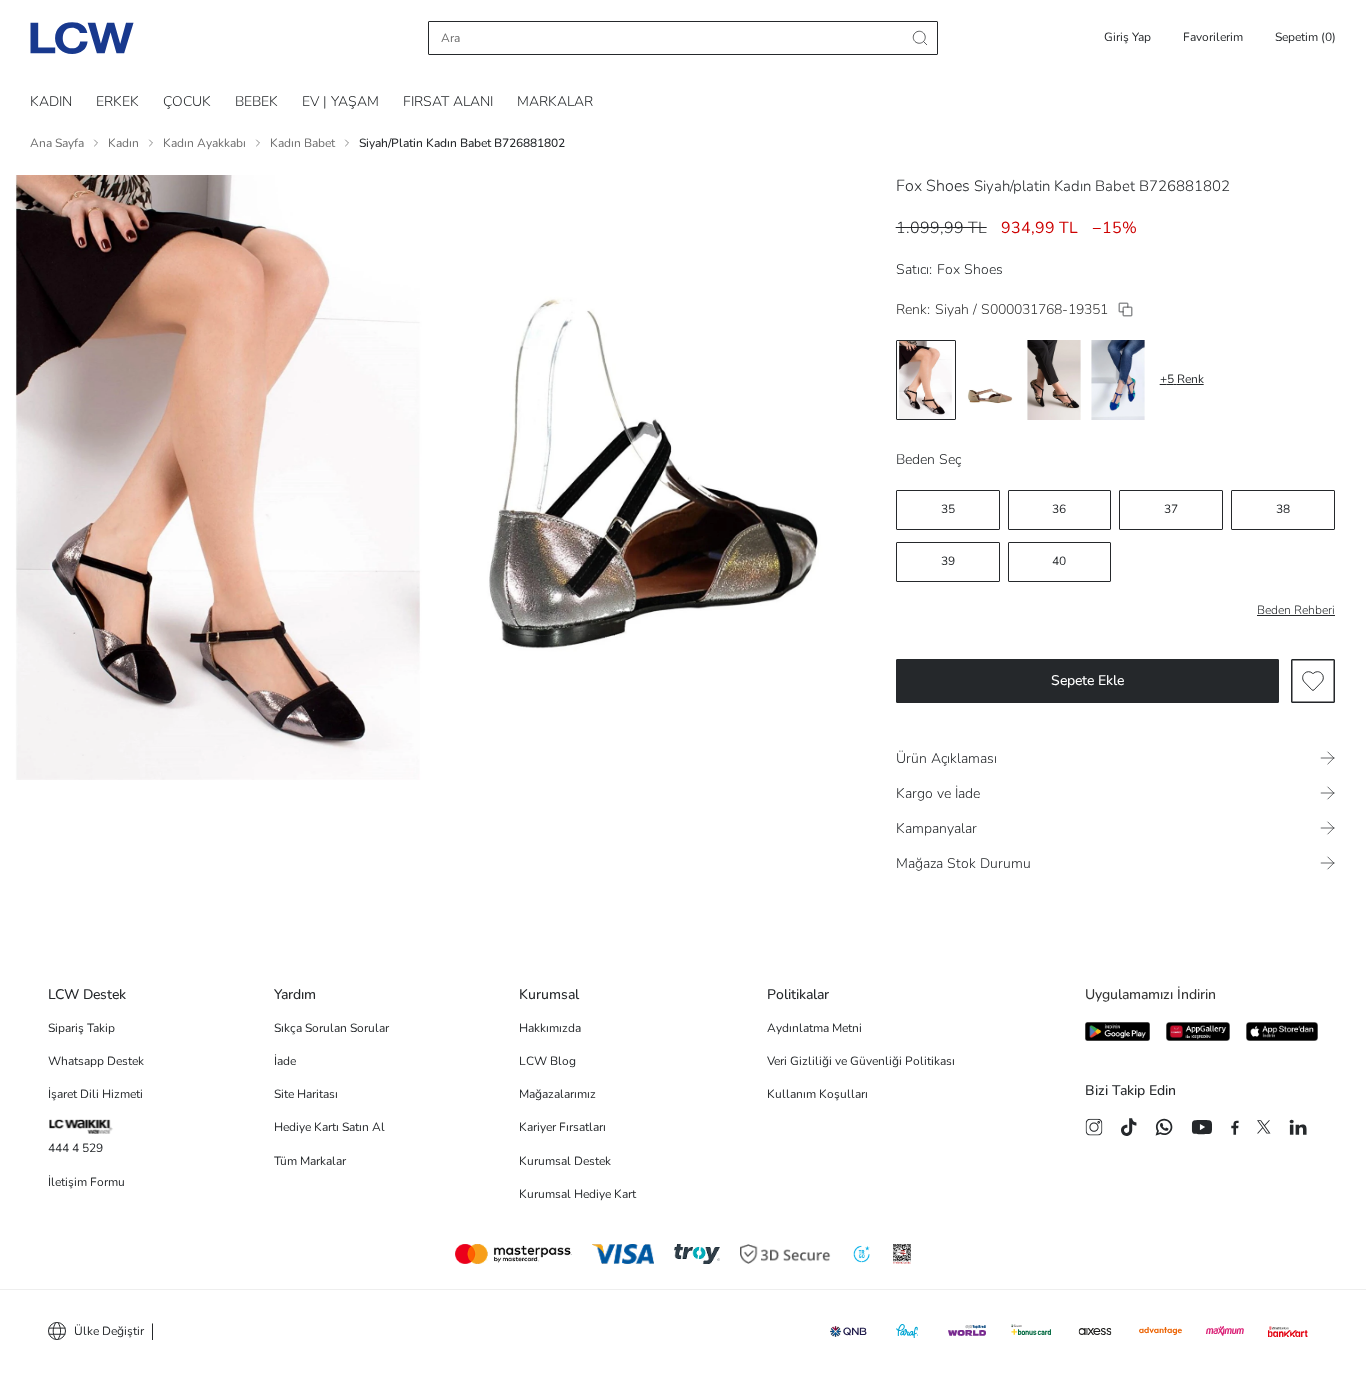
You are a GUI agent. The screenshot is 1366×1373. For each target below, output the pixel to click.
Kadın (123, 143)
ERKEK (117, 101)
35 (948, 509)
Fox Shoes (933, 186)
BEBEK (256, 101)
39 (948, 561)
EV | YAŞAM (340, 101)
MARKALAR (555, 101)
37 (1171, 509)
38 (1283, 509)
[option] (926, 380)
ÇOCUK (187, 101)
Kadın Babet (302, 143)
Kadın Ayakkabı (204, 143)
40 (1059, 561)
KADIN (51, 101)
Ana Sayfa (57, 143)
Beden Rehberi (1296, 610)
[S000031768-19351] (1125, 309)
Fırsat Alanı (448, 101)
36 (1059, 509)
